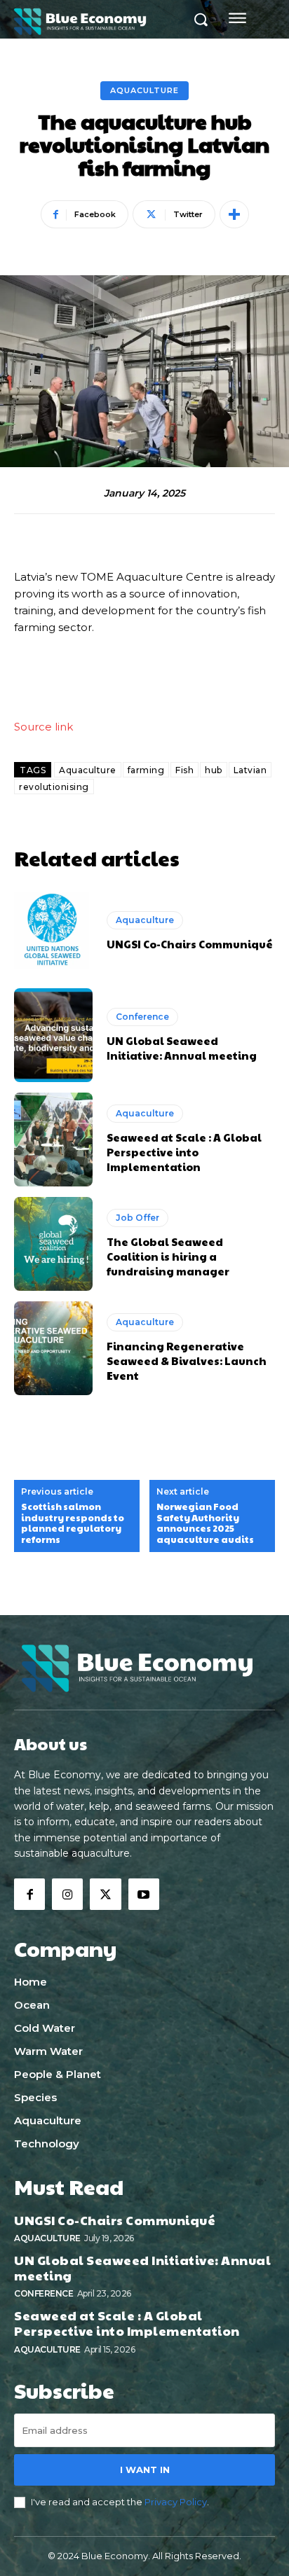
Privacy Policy (176, 2502)
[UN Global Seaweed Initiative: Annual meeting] (53, 1035)
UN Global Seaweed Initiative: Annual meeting (182, 1048)
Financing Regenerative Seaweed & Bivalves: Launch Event (187, 1360)
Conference (142, 1017)
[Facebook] (29, 1894)
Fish (184, 770)
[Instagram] (67, 1894)
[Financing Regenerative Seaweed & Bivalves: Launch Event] (53, 1348)
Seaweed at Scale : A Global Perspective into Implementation (184, 1152)
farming (146, 770)
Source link (43, 727)
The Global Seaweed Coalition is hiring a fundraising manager (168, 1256)
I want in (145, 2470)
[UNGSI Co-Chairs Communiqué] (53, 931)
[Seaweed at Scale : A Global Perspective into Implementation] (53, 1140)
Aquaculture (144, 90)
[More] (234, 214)
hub (214, 770)
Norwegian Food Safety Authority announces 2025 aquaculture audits (205, 1523)
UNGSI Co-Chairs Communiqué (190, 944)
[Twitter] (105, 1894)
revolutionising (54, 787)
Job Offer (137, 1218)
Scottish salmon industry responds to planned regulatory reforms (73, 1523)
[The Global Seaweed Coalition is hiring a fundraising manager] (53, 1244)
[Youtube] (144, 1894)
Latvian (250, 770)
